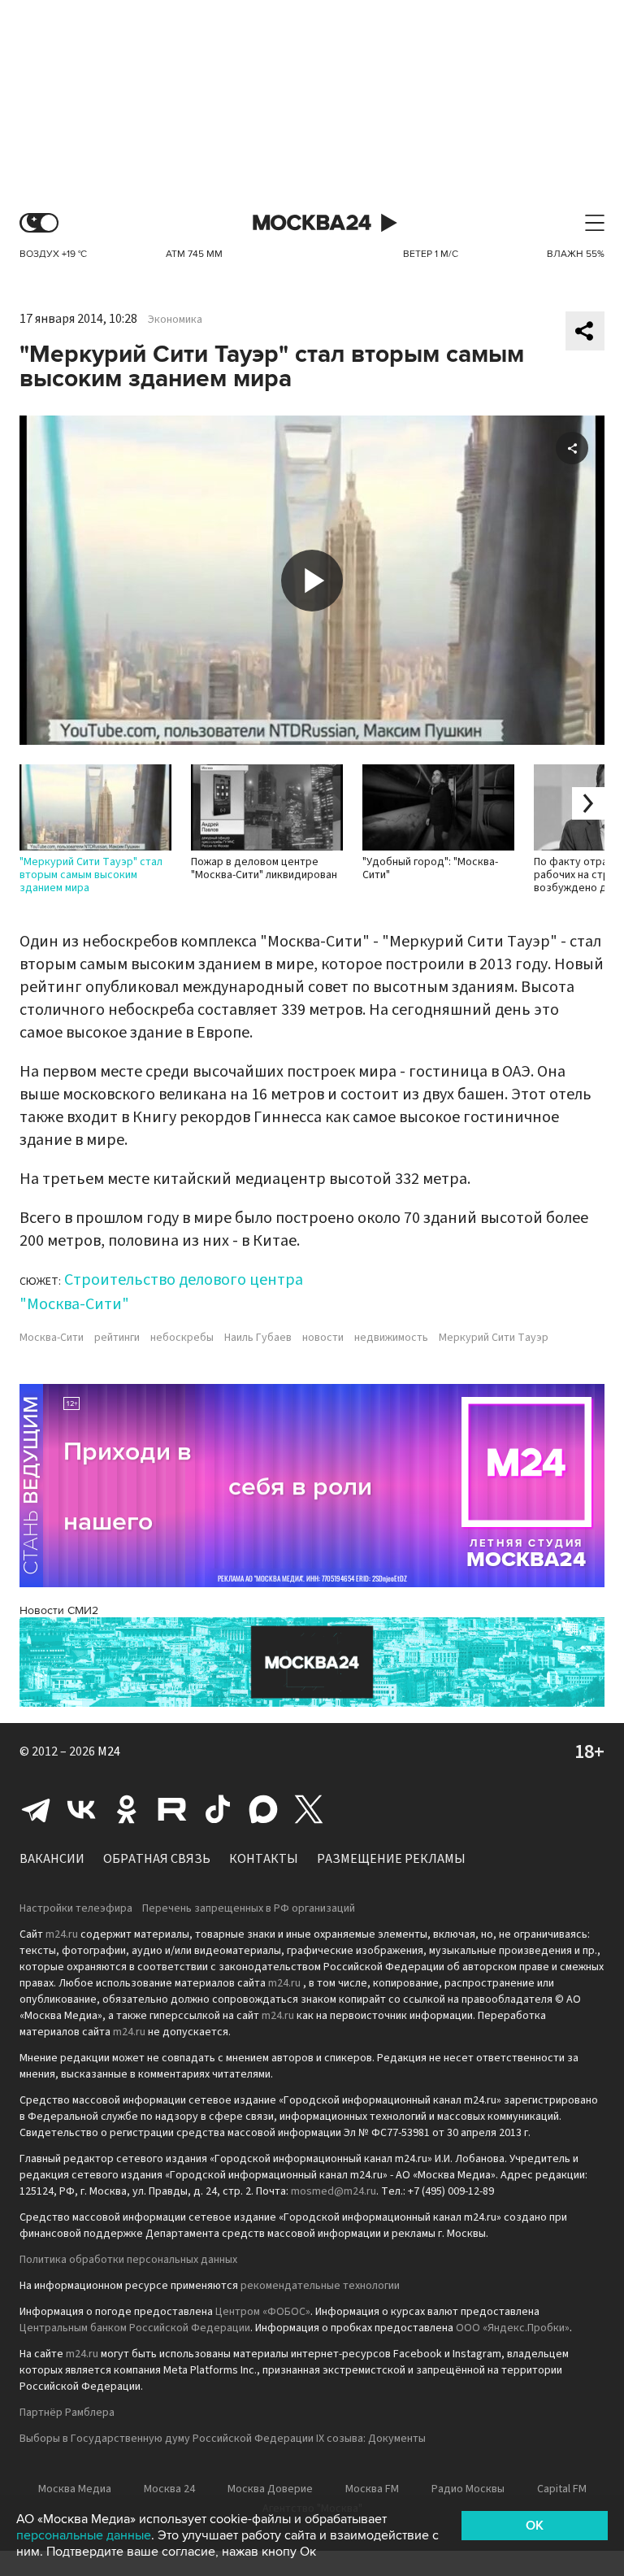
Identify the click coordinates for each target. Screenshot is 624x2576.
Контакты (264, 1859)
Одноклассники (127, 1809)
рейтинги (117, 1338)
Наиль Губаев (258, 1338)
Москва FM (372, 2489)
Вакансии (52, 1859)
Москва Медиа (75, 2489)
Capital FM (562, 2489)
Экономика (175, 320)
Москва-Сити (52, 1338)
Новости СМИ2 (59, 1610)
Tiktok (218, 1809)
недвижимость (391, 1338)
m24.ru (62, 1934)
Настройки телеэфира (76, 1908)
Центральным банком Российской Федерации (135, 2328)
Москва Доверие (270, 2489)
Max (263, 1809)
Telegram (36, 1809)
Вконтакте (81, 1809)
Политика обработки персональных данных (128, 2260)
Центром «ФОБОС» (263, 2312)
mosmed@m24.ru (334, 2191)
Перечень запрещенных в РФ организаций (249, 1908)
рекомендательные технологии (320, 2286)
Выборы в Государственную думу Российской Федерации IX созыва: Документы (223, 2439)
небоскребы (182, 1338)
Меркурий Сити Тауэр (494, 1338)
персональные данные (84, 2535)
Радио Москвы (468, 2489)
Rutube (172, 1809)
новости (323, 1338)
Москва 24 (312, 223)
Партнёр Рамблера (67, 2413)
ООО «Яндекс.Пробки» (513, 2328)
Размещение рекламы (391, 1859)
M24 (109, 1751)
